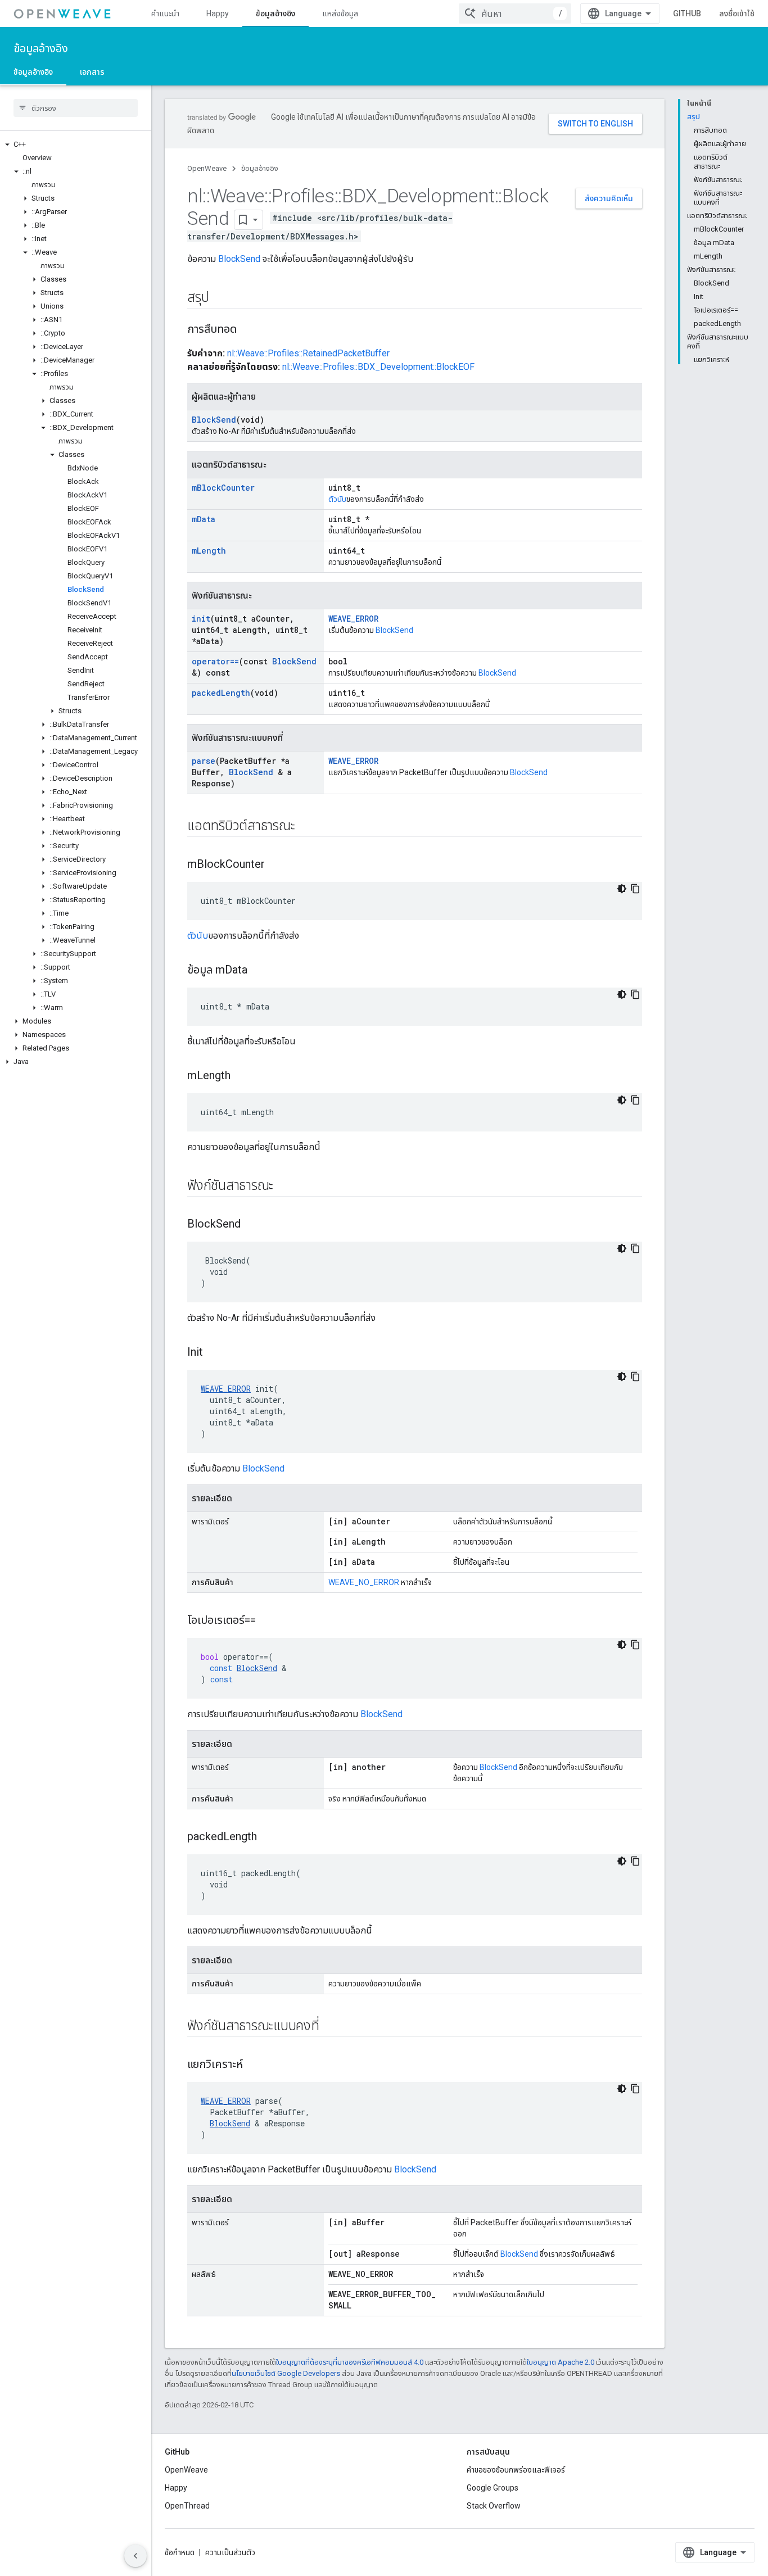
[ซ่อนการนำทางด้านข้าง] (135, 2556)
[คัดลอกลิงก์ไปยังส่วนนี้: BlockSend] (252, 1225)
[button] (76, 144)
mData (204, 519)
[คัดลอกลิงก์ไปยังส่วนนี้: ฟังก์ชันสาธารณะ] (284, 1187)
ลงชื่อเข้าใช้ (737, 13)
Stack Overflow (494, 2506)
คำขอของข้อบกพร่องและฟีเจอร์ (516, 2470)
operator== (215, 661)
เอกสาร (92, 72)
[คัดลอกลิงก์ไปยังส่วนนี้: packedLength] (268, 1837)
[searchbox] (76, 108)
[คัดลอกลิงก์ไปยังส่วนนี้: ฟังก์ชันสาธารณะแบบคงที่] (331, 2027)
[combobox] (515, 13)
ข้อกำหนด (180, 2552)
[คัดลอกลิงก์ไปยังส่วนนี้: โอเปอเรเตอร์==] (267, 1621)
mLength (209, 551)
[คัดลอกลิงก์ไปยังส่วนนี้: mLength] (242, 1076)
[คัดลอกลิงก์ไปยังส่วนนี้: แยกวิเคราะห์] (254, 2065)
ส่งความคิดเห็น (609, 198)
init (201, 619)
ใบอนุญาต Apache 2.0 (561, 2362)
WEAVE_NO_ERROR (364, 1582)
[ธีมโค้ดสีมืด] (622, 889)
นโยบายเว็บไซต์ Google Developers (286, 2373)
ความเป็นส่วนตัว (230, 2552)
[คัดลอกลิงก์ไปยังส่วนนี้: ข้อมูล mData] (259, 971)
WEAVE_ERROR (353, 619)
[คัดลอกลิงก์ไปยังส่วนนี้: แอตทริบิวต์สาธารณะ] (306, 827)
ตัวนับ (337, 499)
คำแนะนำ (165, 13)
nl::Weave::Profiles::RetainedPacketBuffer (308, 353)
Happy (218, 13)
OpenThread (187, 2506)
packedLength (221, 693)
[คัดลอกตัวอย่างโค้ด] (635, 889)
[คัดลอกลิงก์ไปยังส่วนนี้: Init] (214, 1353)
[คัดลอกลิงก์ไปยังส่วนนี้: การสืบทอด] (248, 330)
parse (204, 761)
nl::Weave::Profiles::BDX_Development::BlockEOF (378, 367)
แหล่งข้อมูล (340, 13)
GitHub (687, 13)
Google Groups (493, 2488)
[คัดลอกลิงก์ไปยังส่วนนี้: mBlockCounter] (276, 865)
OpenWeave (207, 168)
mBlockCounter (223, 488)
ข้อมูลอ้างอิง (275, 13)
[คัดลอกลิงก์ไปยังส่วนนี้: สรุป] (220, 298)
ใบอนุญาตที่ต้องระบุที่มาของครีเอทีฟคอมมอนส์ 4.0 (350, 2362)
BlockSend (239, 259)
